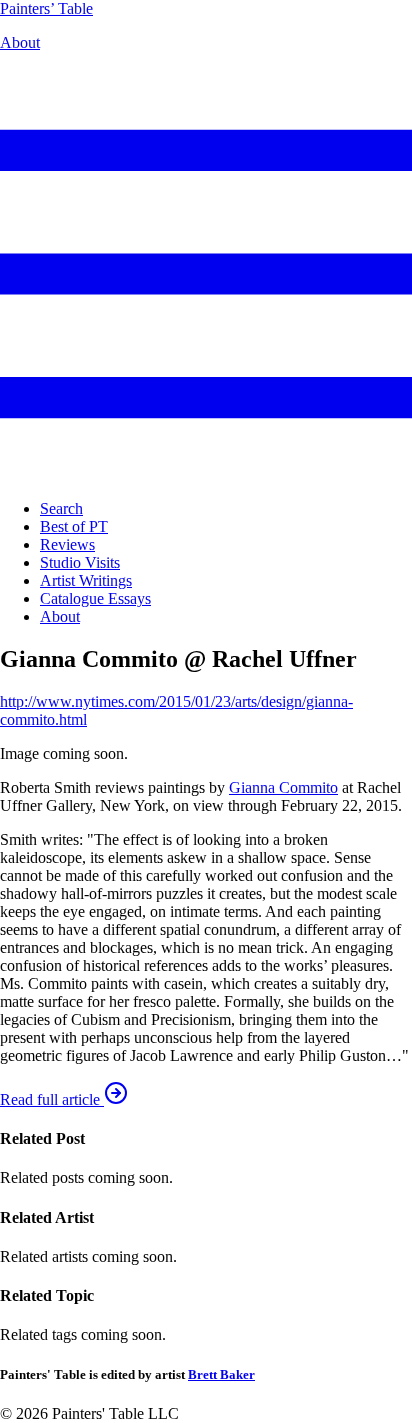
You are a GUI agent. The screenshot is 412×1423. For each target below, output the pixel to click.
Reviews (67, 544)
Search (61, 508)
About (20, 42)
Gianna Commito (283, 787)
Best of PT (74, 526)
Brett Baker (221, 1374)
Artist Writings (86, 580)
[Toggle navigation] (206, 474)
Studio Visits (80, 562)
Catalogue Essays (95, 598)
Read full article (52, 1099)
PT (46, 8)
